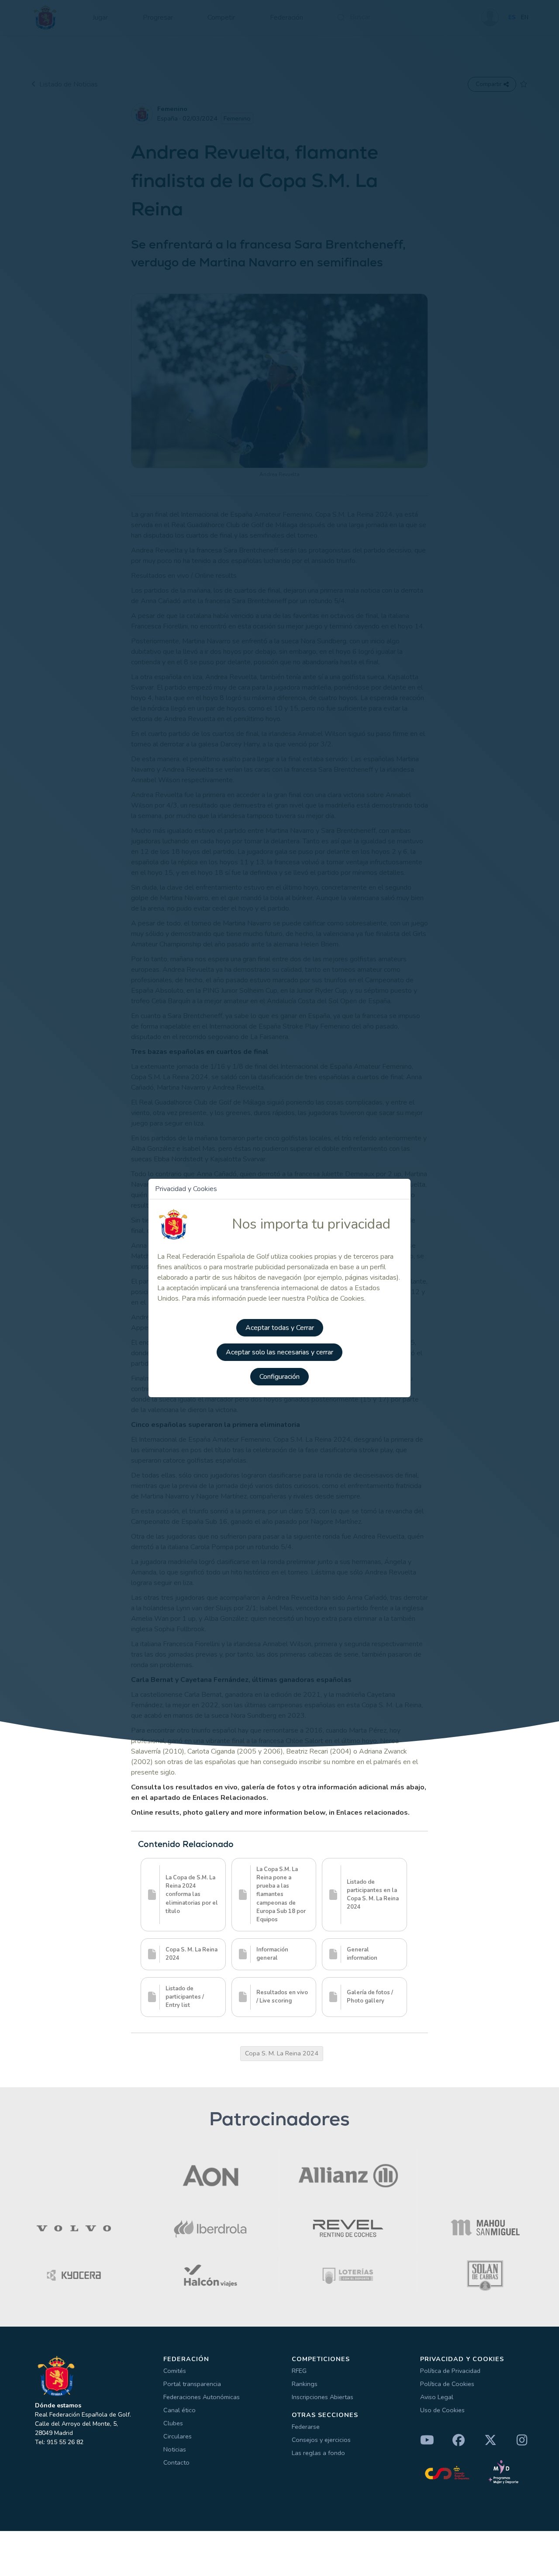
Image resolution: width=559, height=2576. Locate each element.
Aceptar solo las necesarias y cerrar (279, 1352)
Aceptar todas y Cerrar (280, 1328)
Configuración (279, 1377)
